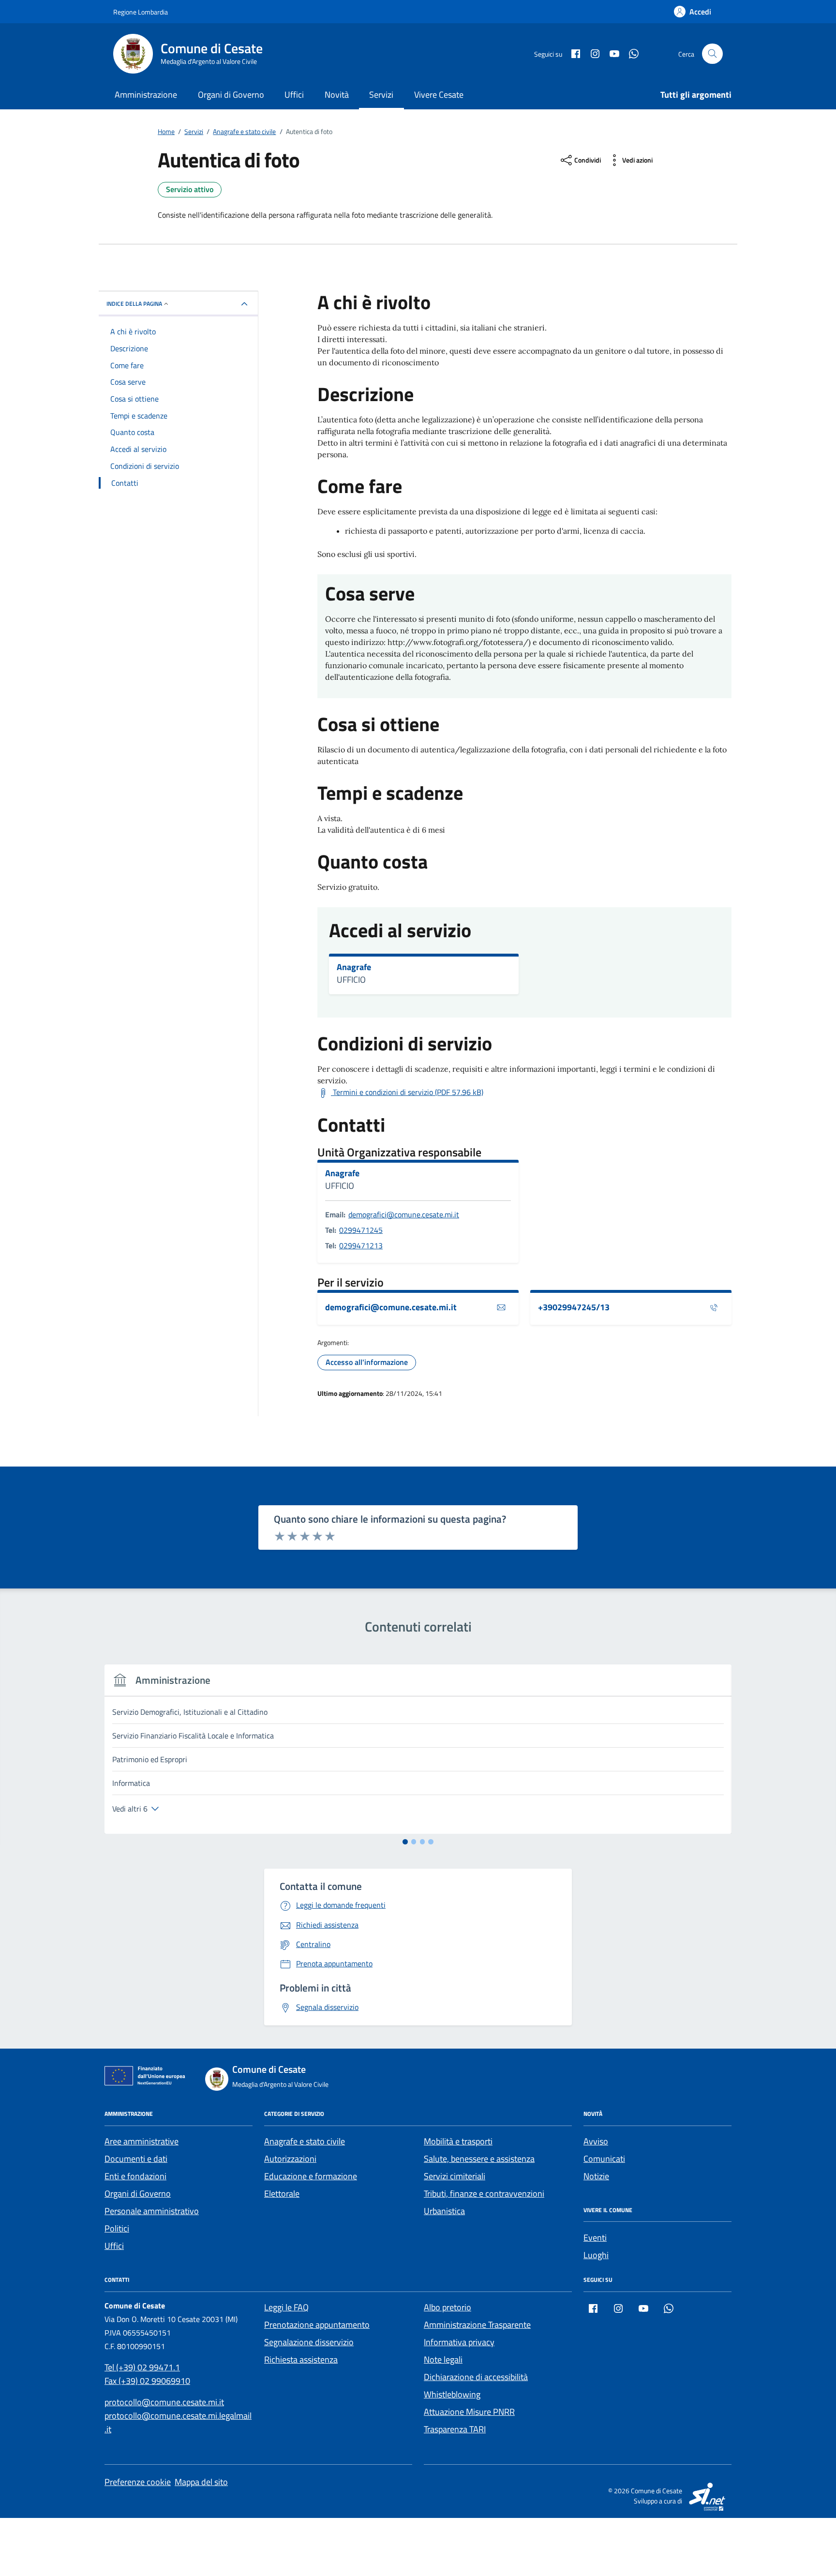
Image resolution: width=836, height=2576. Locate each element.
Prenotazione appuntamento (317, 2325)
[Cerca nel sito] (712, 54)
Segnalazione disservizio (309, 2342)
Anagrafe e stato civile (305, 2141)
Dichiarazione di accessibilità (476, 2377)
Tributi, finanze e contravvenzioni (484, 2194)
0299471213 (361, 1245)
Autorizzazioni (290, 2159)
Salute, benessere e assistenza (479, 2159)
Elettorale (282, 2194)
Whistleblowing (452, 2394)
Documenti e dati (136, 2159)
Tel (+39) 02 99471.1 (142, 2367)
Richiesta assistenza (301, 2359)
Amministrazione (146, 95)
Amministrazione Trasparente (477, 2325)
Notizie (596, 2176)
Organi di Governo (231, 95)
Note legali (443, 2359)
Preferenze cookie (138, 2482)
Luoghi (596, 2255)
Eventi (595, 2238)
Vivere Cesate (439, 95)
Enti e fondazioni (135, 2176)
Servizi (381, 95)
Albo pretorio (448, 2307)
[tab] (405, 1842)
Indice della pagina (134, 304)
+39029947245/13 (574, 1307)
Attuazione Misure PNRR (469, 2412)
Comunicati (604, 2159)
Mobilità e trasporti (458, 2141)
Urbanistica (444, 2211)
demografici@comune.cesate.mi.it (404, 1214)
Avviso (596, 2141)
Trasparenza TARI (455, 2429)
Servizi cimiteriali (455, 2176)
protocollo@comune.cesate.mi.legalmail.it (178, 2422)
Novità (337, 95)
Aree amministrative (142, 2141)
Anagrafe (354, 967)
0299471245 (361, 1230)
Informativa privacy (459, 2342)
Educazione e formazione (311, 2176)
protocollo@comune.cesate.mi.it (164, 2402)
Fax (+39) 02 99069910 (147, 2381)
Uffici (294, 95)
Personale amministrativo (152, 2211)
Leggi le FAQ (286, 2307)
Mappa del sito (201, 2482)
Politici (117, 2228)
